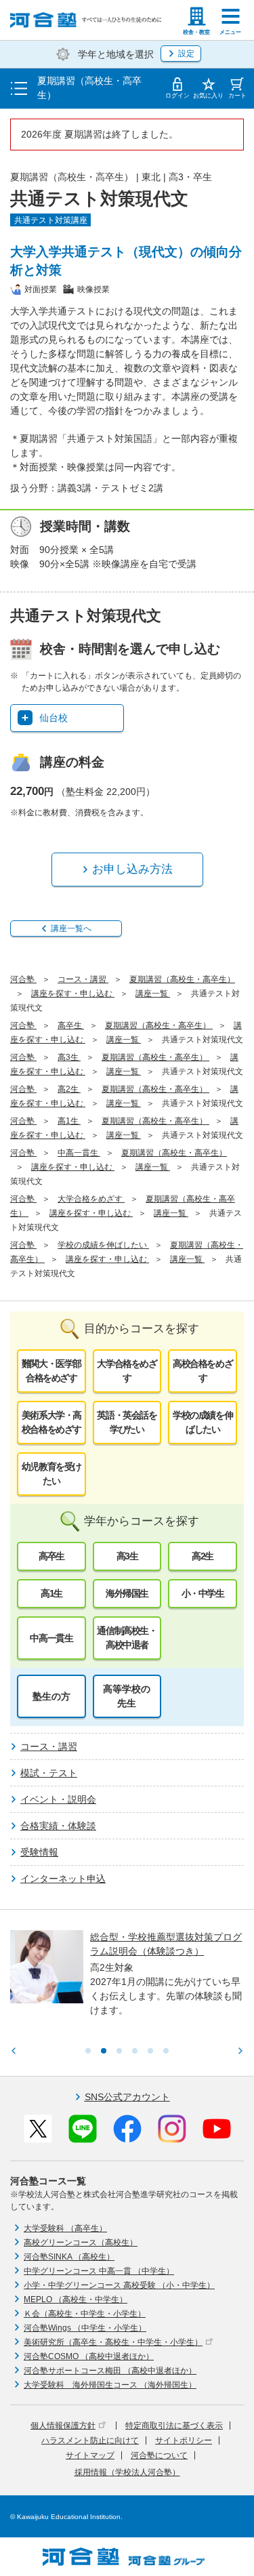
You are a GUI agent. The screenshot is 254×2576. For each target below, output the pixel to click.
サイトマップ (90, 2455)
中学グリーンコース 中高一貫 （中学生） (99, 2271)
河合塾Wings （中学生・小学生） (85, 2328)
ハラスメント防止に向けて (90, 2440)
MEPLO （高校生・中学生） (76, 2299)
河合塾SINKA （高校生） (69, 2257)
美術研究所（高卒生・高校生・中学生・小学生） (113, 2342)
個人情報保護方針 (63, 2426)
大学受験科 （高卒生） (65, 2228)
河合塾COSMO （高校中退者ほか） (89, 2356)
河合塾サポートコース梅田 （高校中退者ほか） (110, 2371)
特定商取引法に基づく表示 (174, 2426)
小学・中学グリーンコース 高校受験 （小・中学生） (119, 2285)
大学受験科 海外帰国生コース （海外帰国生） (110, 2385)
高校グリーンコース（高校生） (81, 2243)
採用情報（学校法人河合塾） (127, 2472)
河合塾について (159, 2455)
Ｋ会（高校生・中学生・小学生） (85, 2314)
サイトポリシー (184, 2440)
